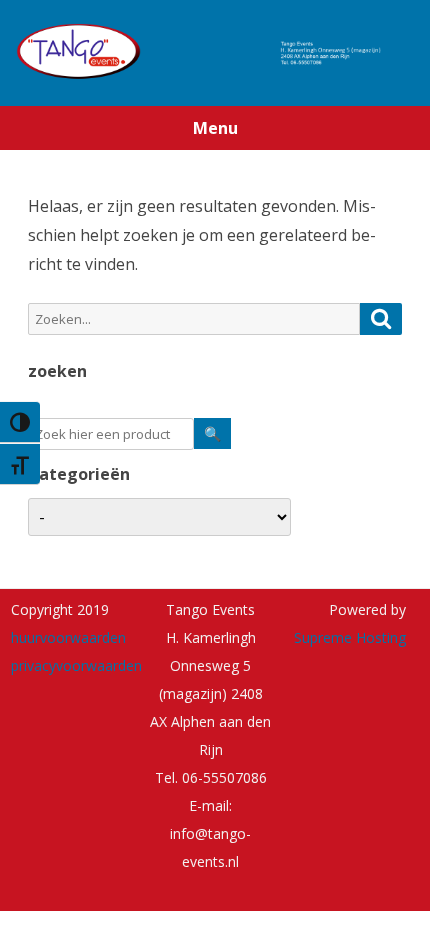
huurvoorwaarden (68, 637)
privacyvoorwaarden (76, 665)
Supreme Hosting (350, 637)
